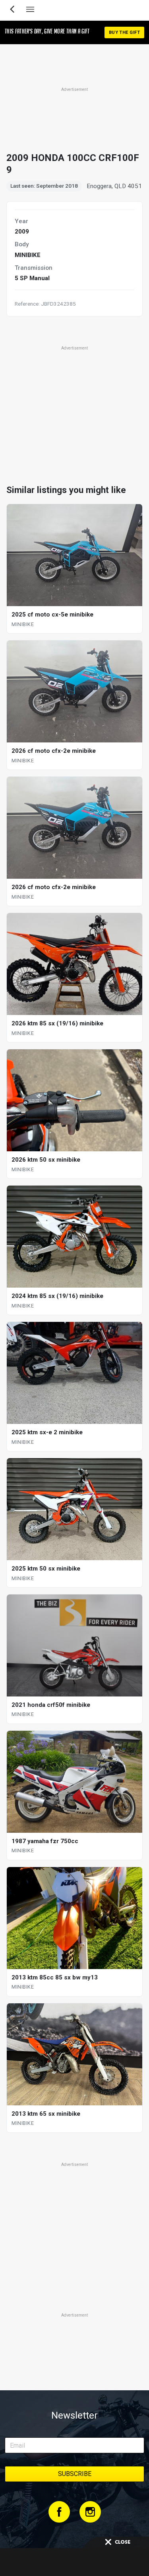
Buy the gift (124, 32)
